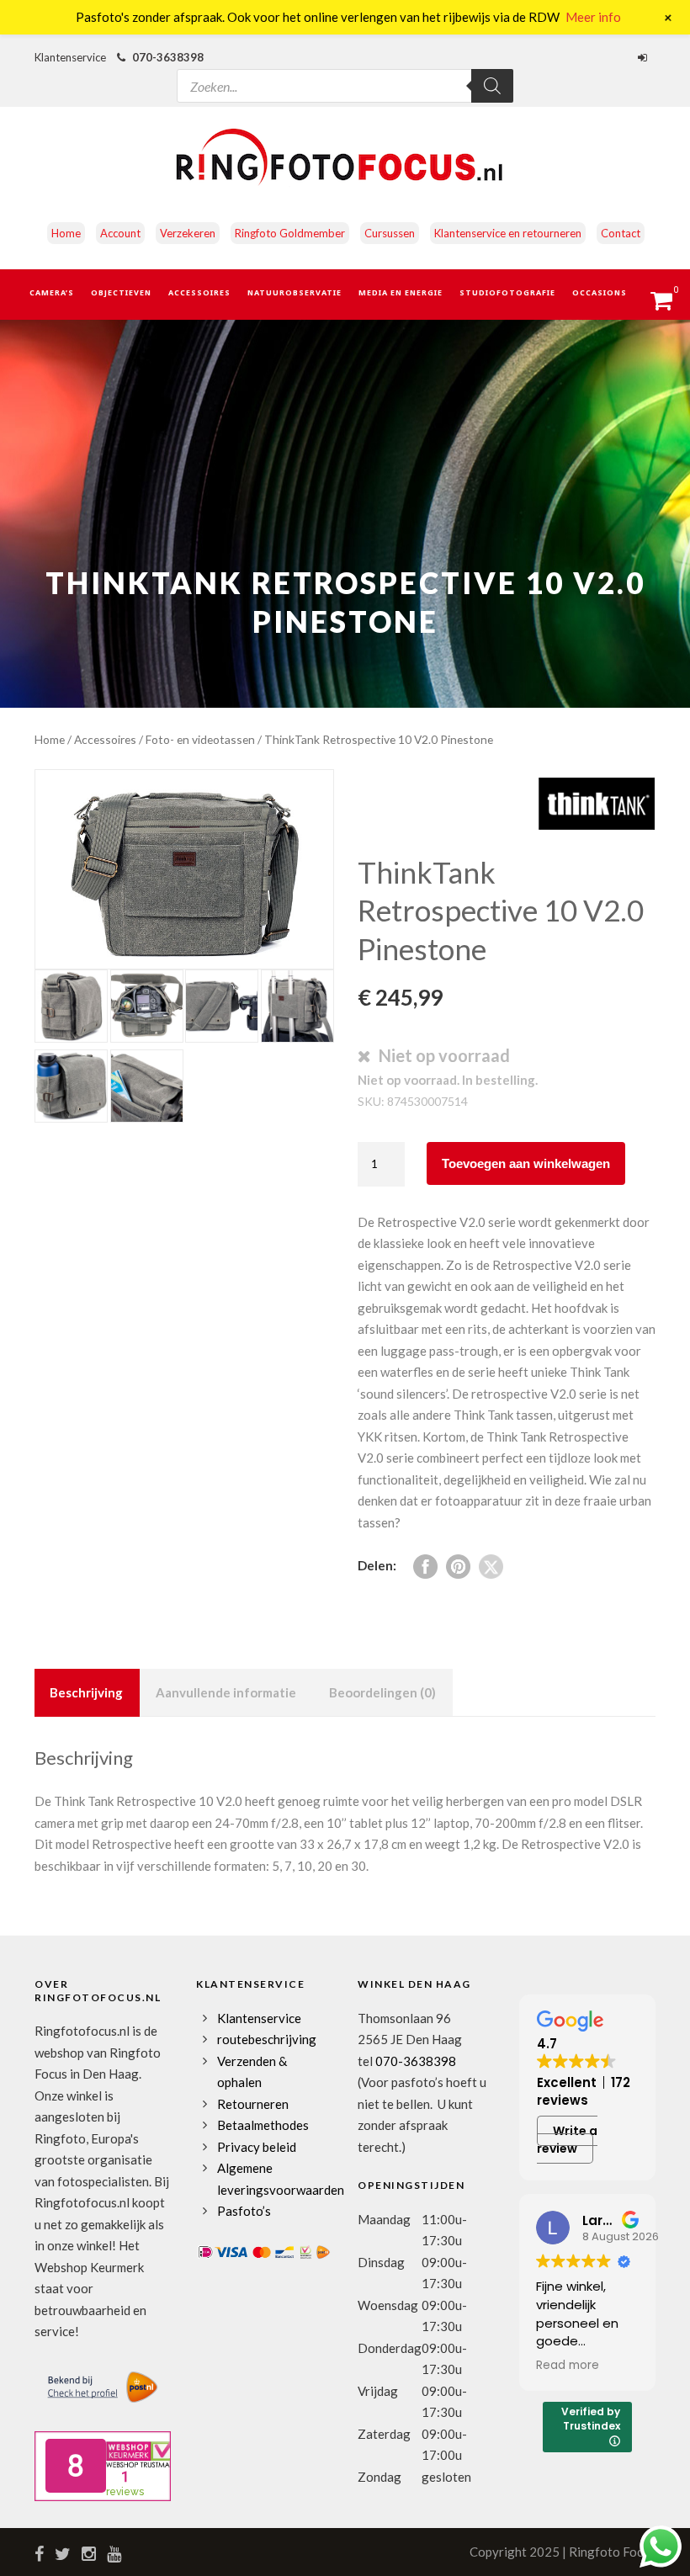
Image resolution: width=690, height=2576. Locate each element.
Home (66, 233)
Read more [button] (568, 2366)
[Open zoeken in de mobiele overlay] (345, 71)
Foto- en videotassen (200, 739)
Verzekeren (188, 233)
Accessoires (199, 292)
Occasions (600, 292)
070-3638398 (168, 57)
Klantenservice (259, 2018)
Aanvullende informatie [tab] (226, 1692)
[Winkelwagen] (669, 305)
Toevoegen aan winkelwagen (526, 1163)
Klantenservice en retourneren (508, 233)
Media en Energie (401, 292)
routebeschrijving (267, 2039)
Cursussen (390, 233)
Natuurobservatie (295, 292)
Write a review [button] (567, 2140)
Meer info (593, 17)
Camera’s (52, 292)
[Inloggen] (645, 57)
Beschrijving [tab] (86, 1692)
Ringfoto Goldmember (290, 233)
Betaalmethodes (263, 2125)
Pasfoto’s (244, 2211)
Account (120, 233)
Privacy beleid (257, 2147)
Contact (621, 233)
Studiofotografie (507, 292)
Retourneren (253, 2104)
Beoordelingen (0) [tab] (382, 1692)
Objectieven (121, 292)
